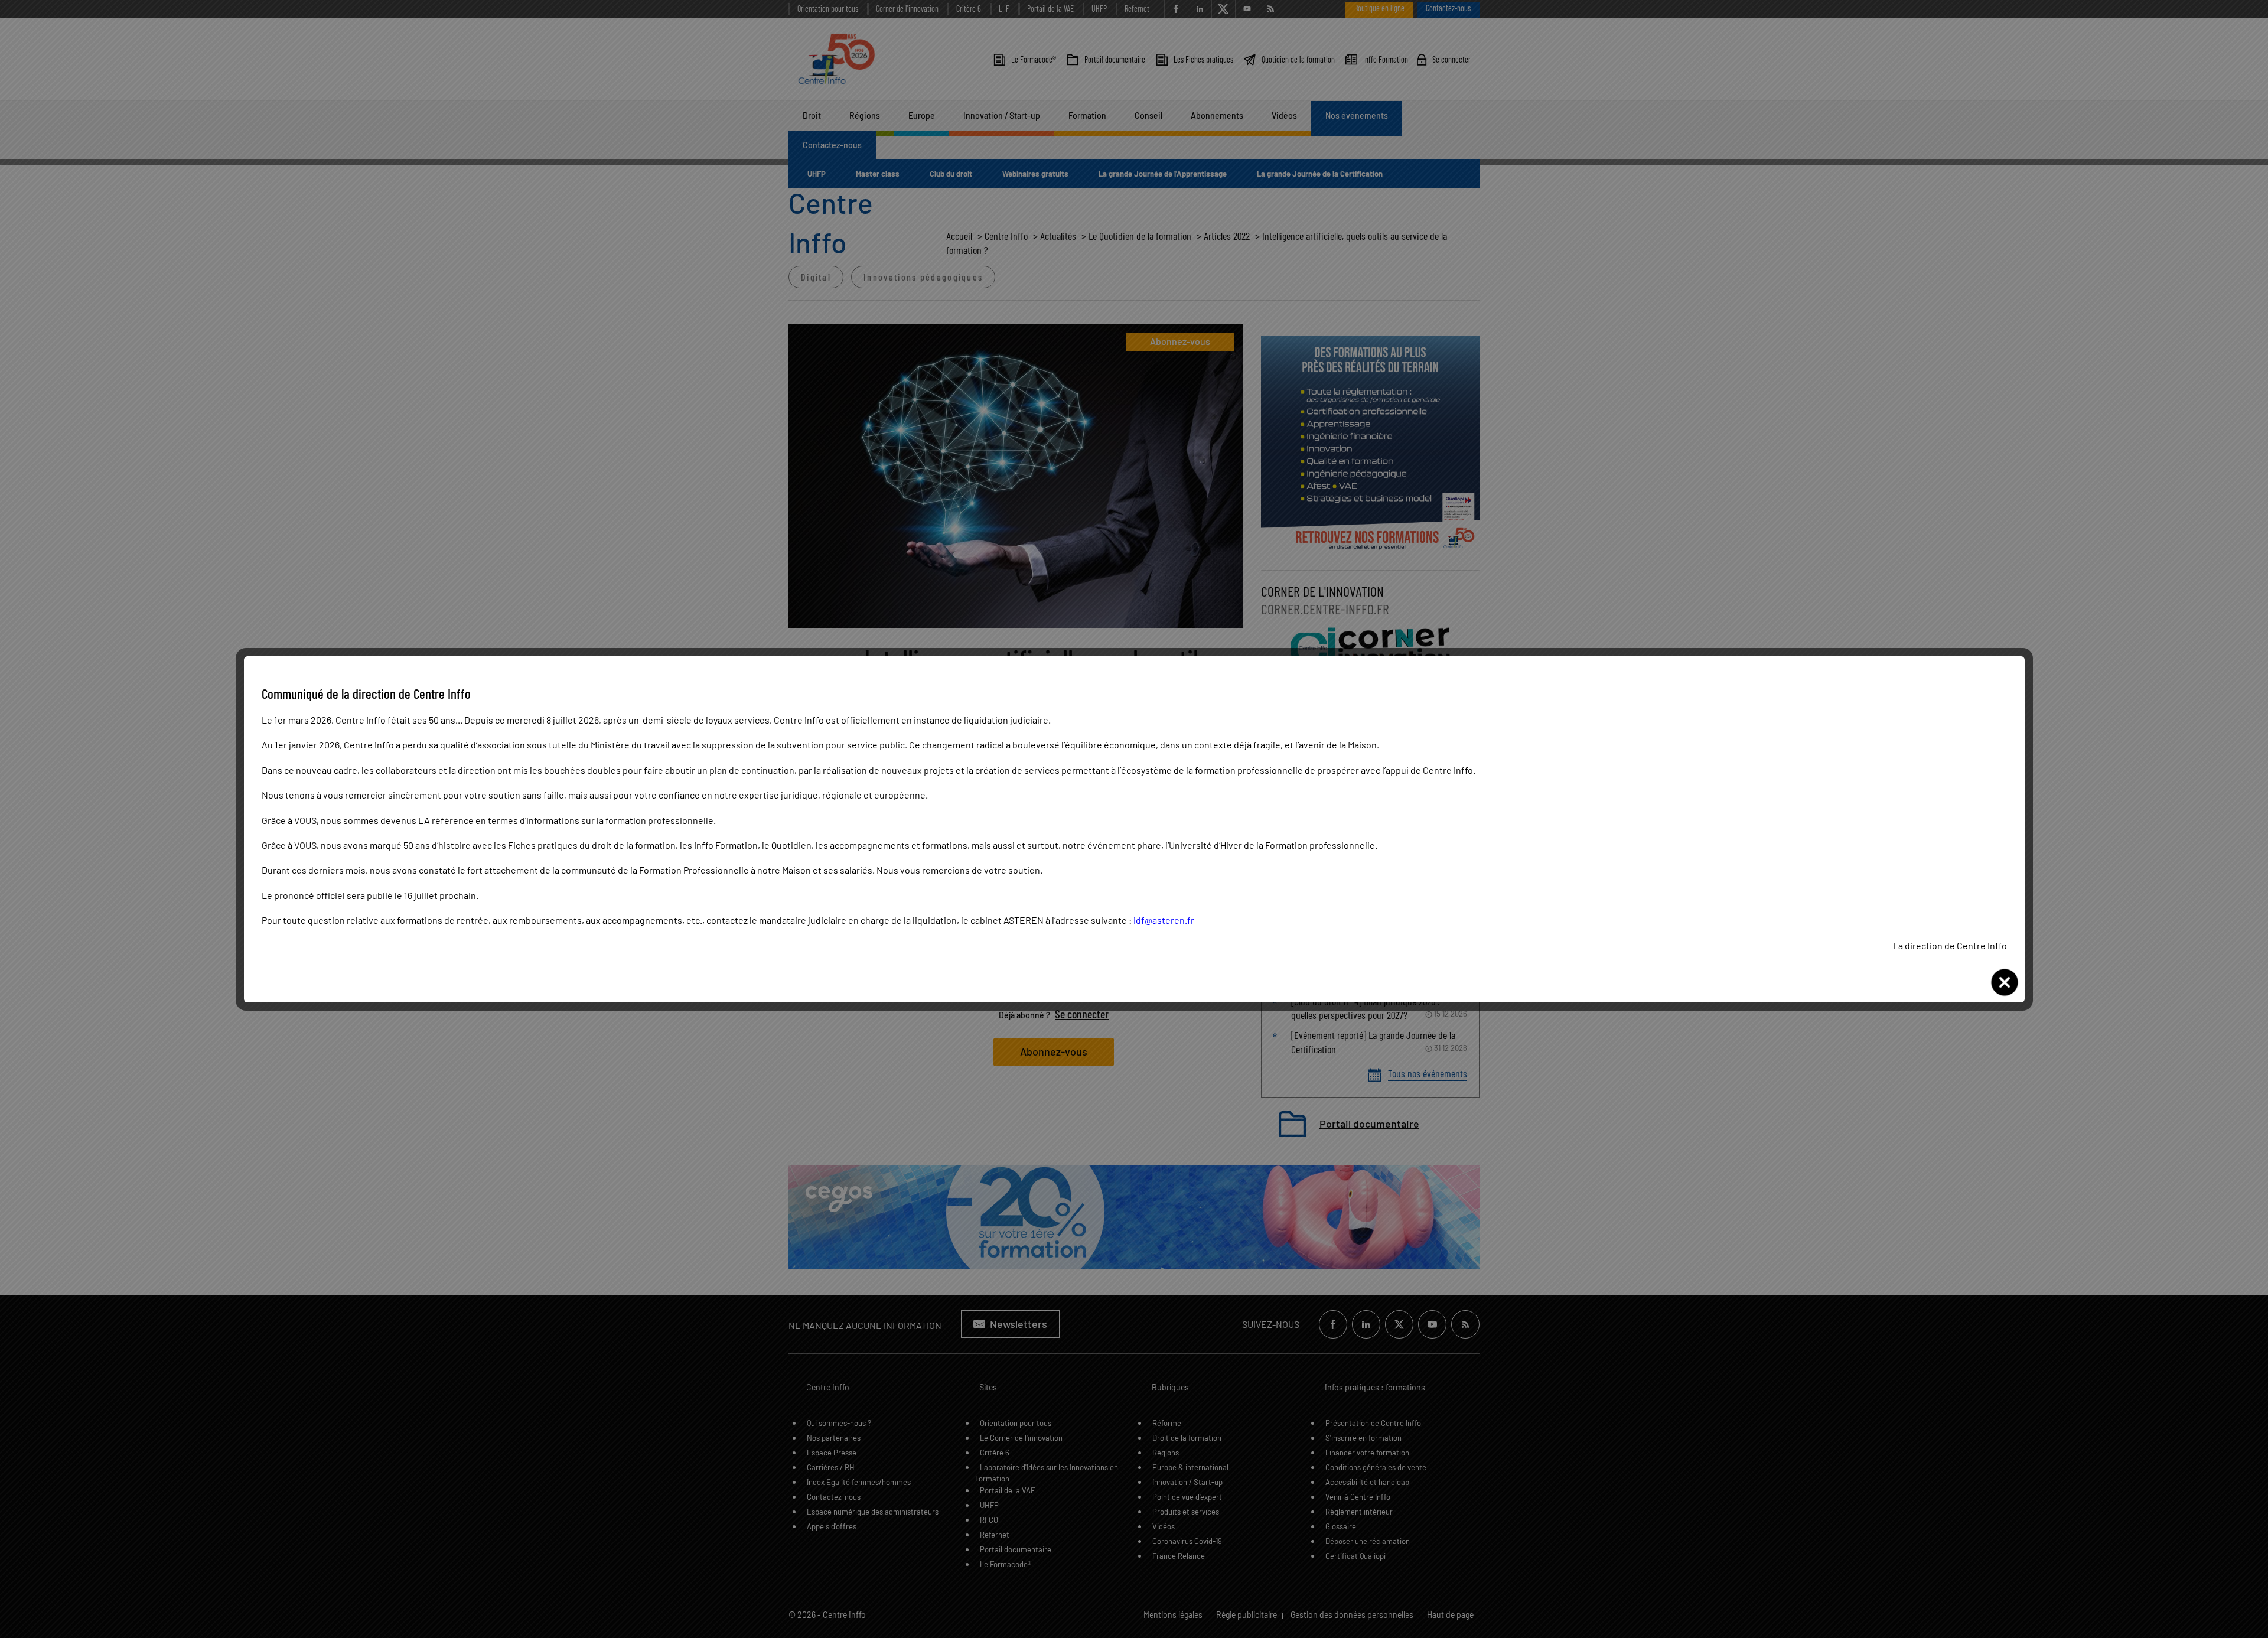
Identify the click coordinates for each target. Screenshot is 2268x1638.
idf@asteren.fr (1164, 920)
